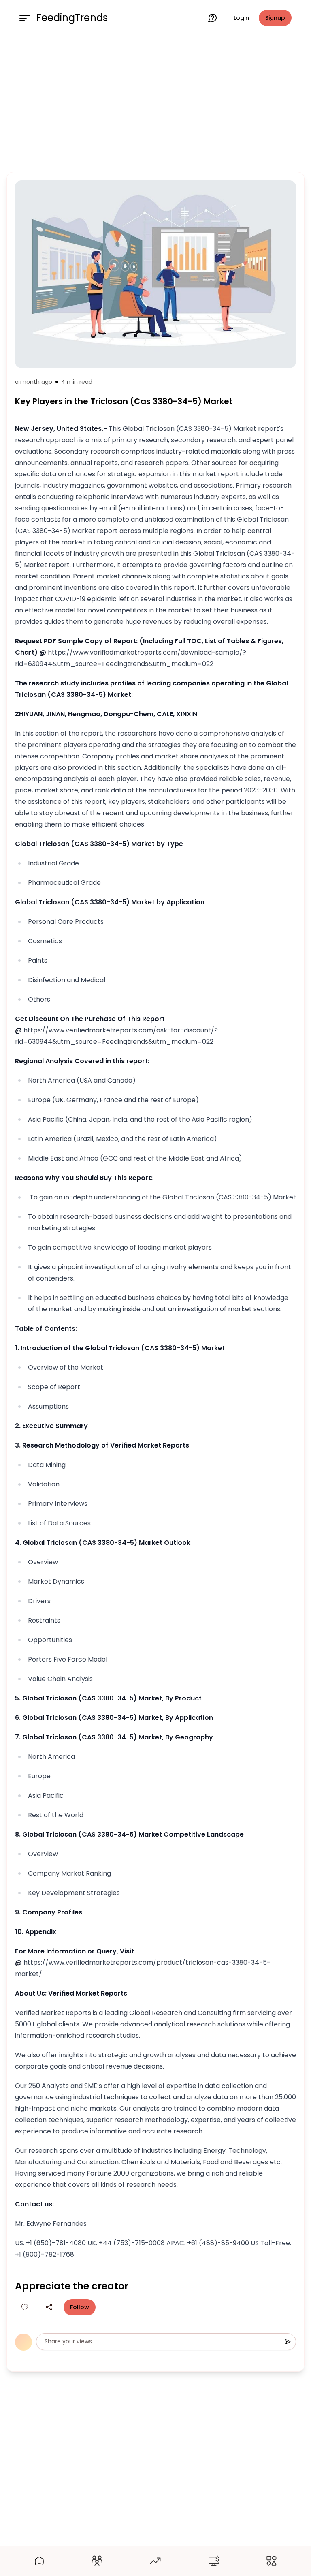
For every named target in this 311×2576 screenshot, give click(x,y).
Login (241, 18)
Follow (80, 2307)
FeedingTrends (72, 18)
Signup (275, 18)
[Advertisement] (155, 102)
